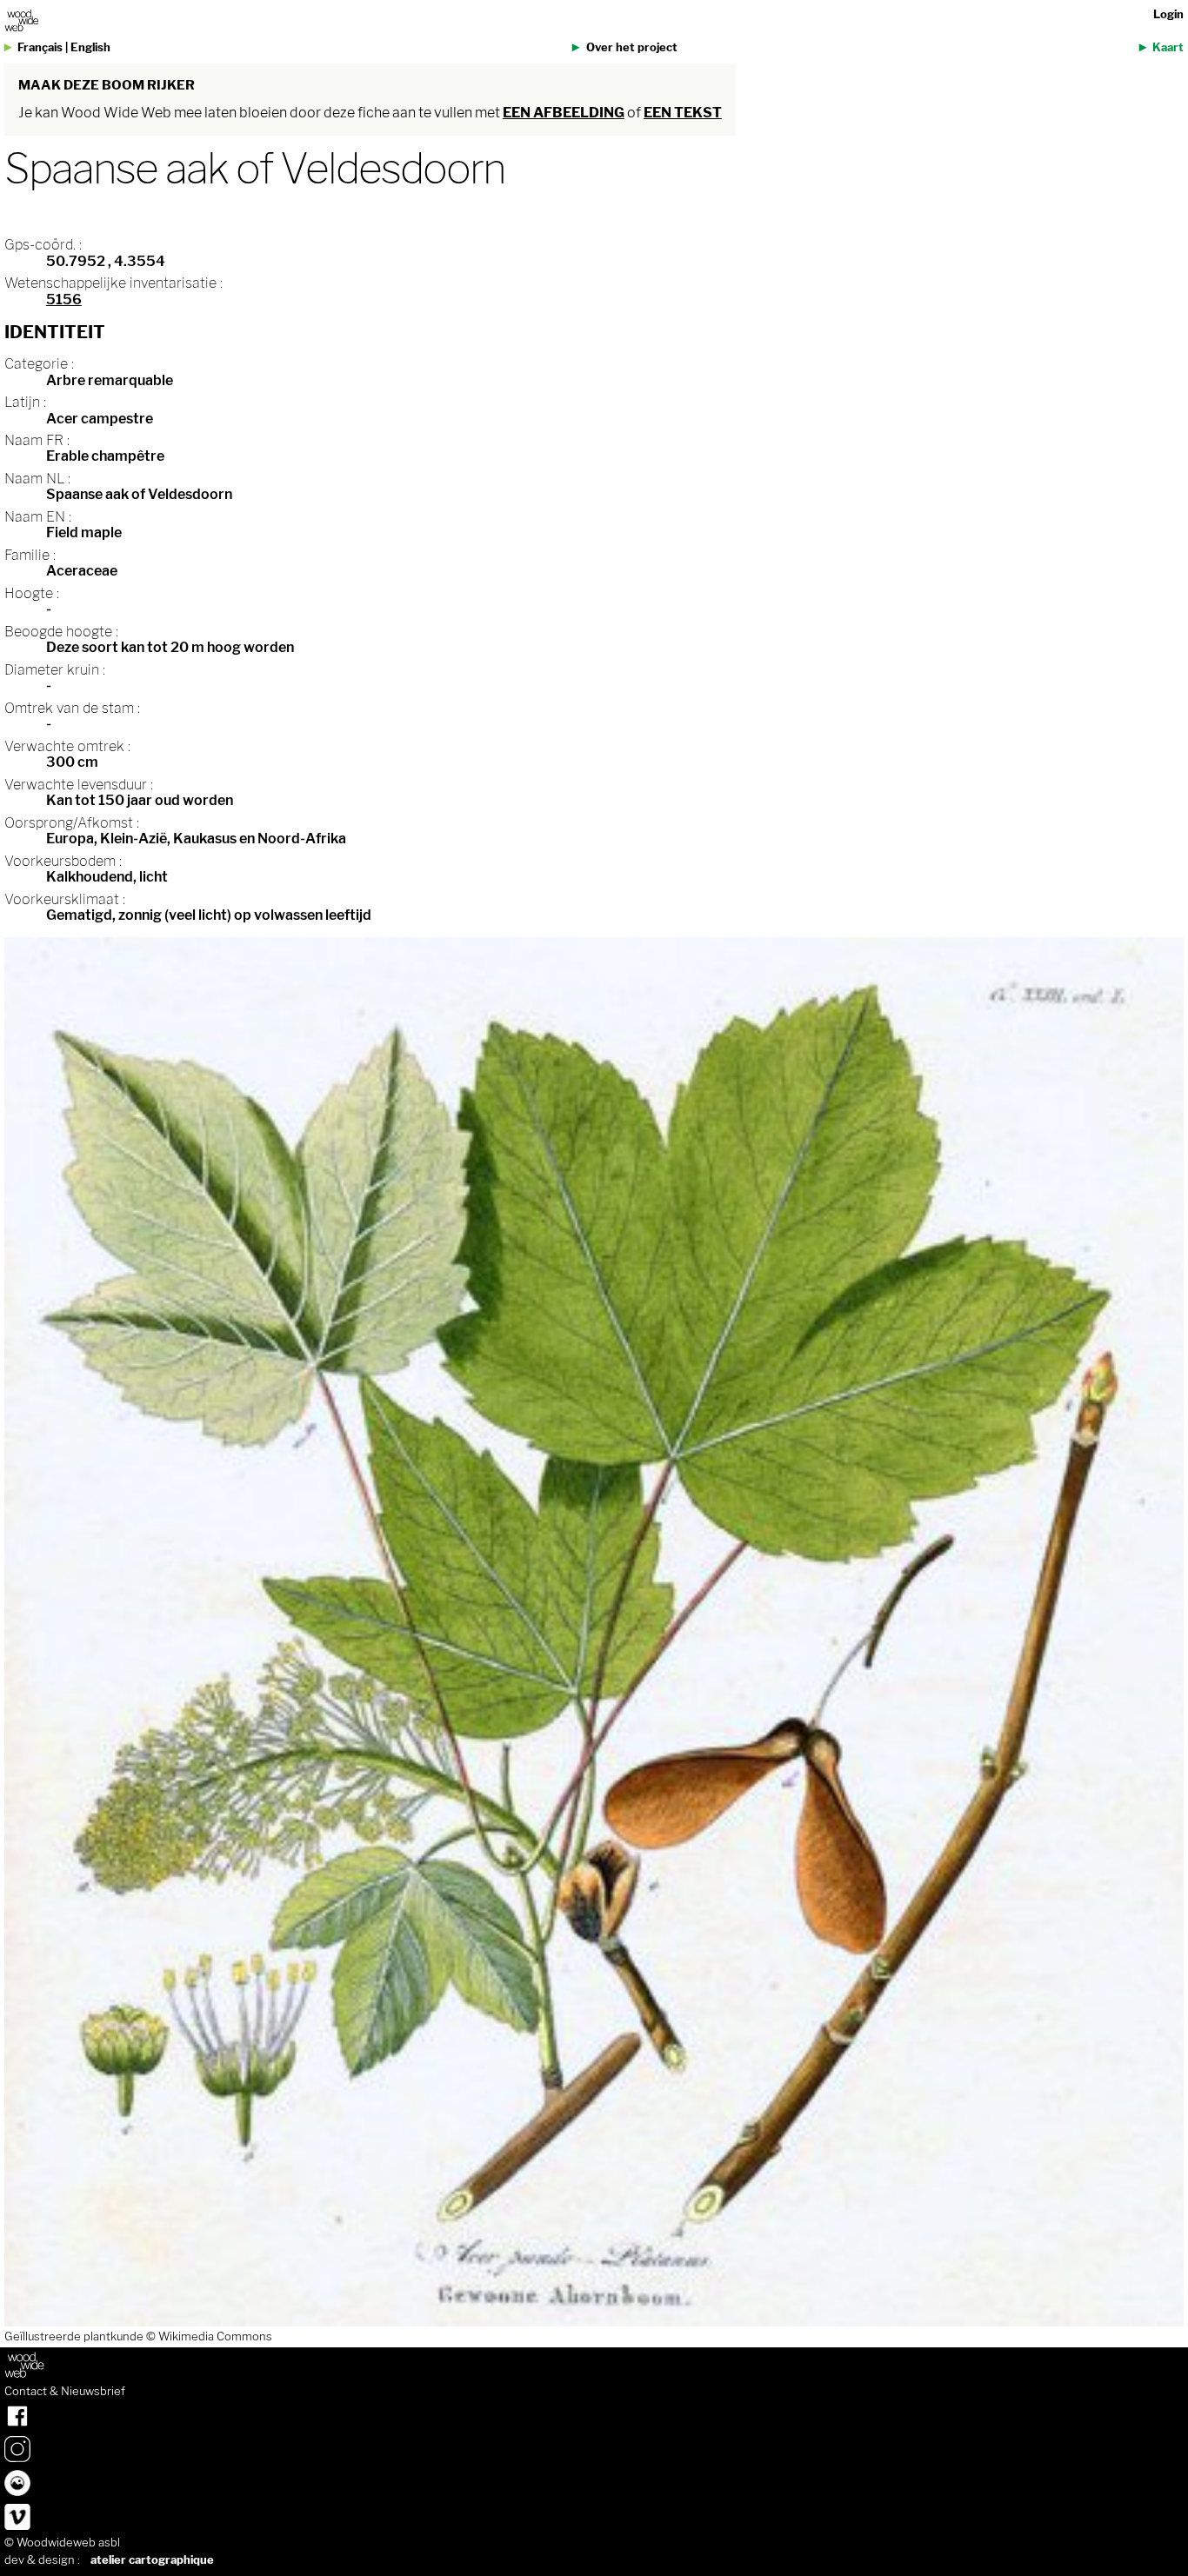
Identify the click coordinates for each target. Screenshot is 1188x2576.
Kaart (1168, 47)
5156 (64, 300)
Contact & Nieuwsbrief (65, 2392)
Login (1168, 14)
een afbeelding (564, 113)
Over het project (632, 47)
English (90, 47)
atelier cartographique (152, 2560)
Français (40, 47)
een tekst (683, 113)
